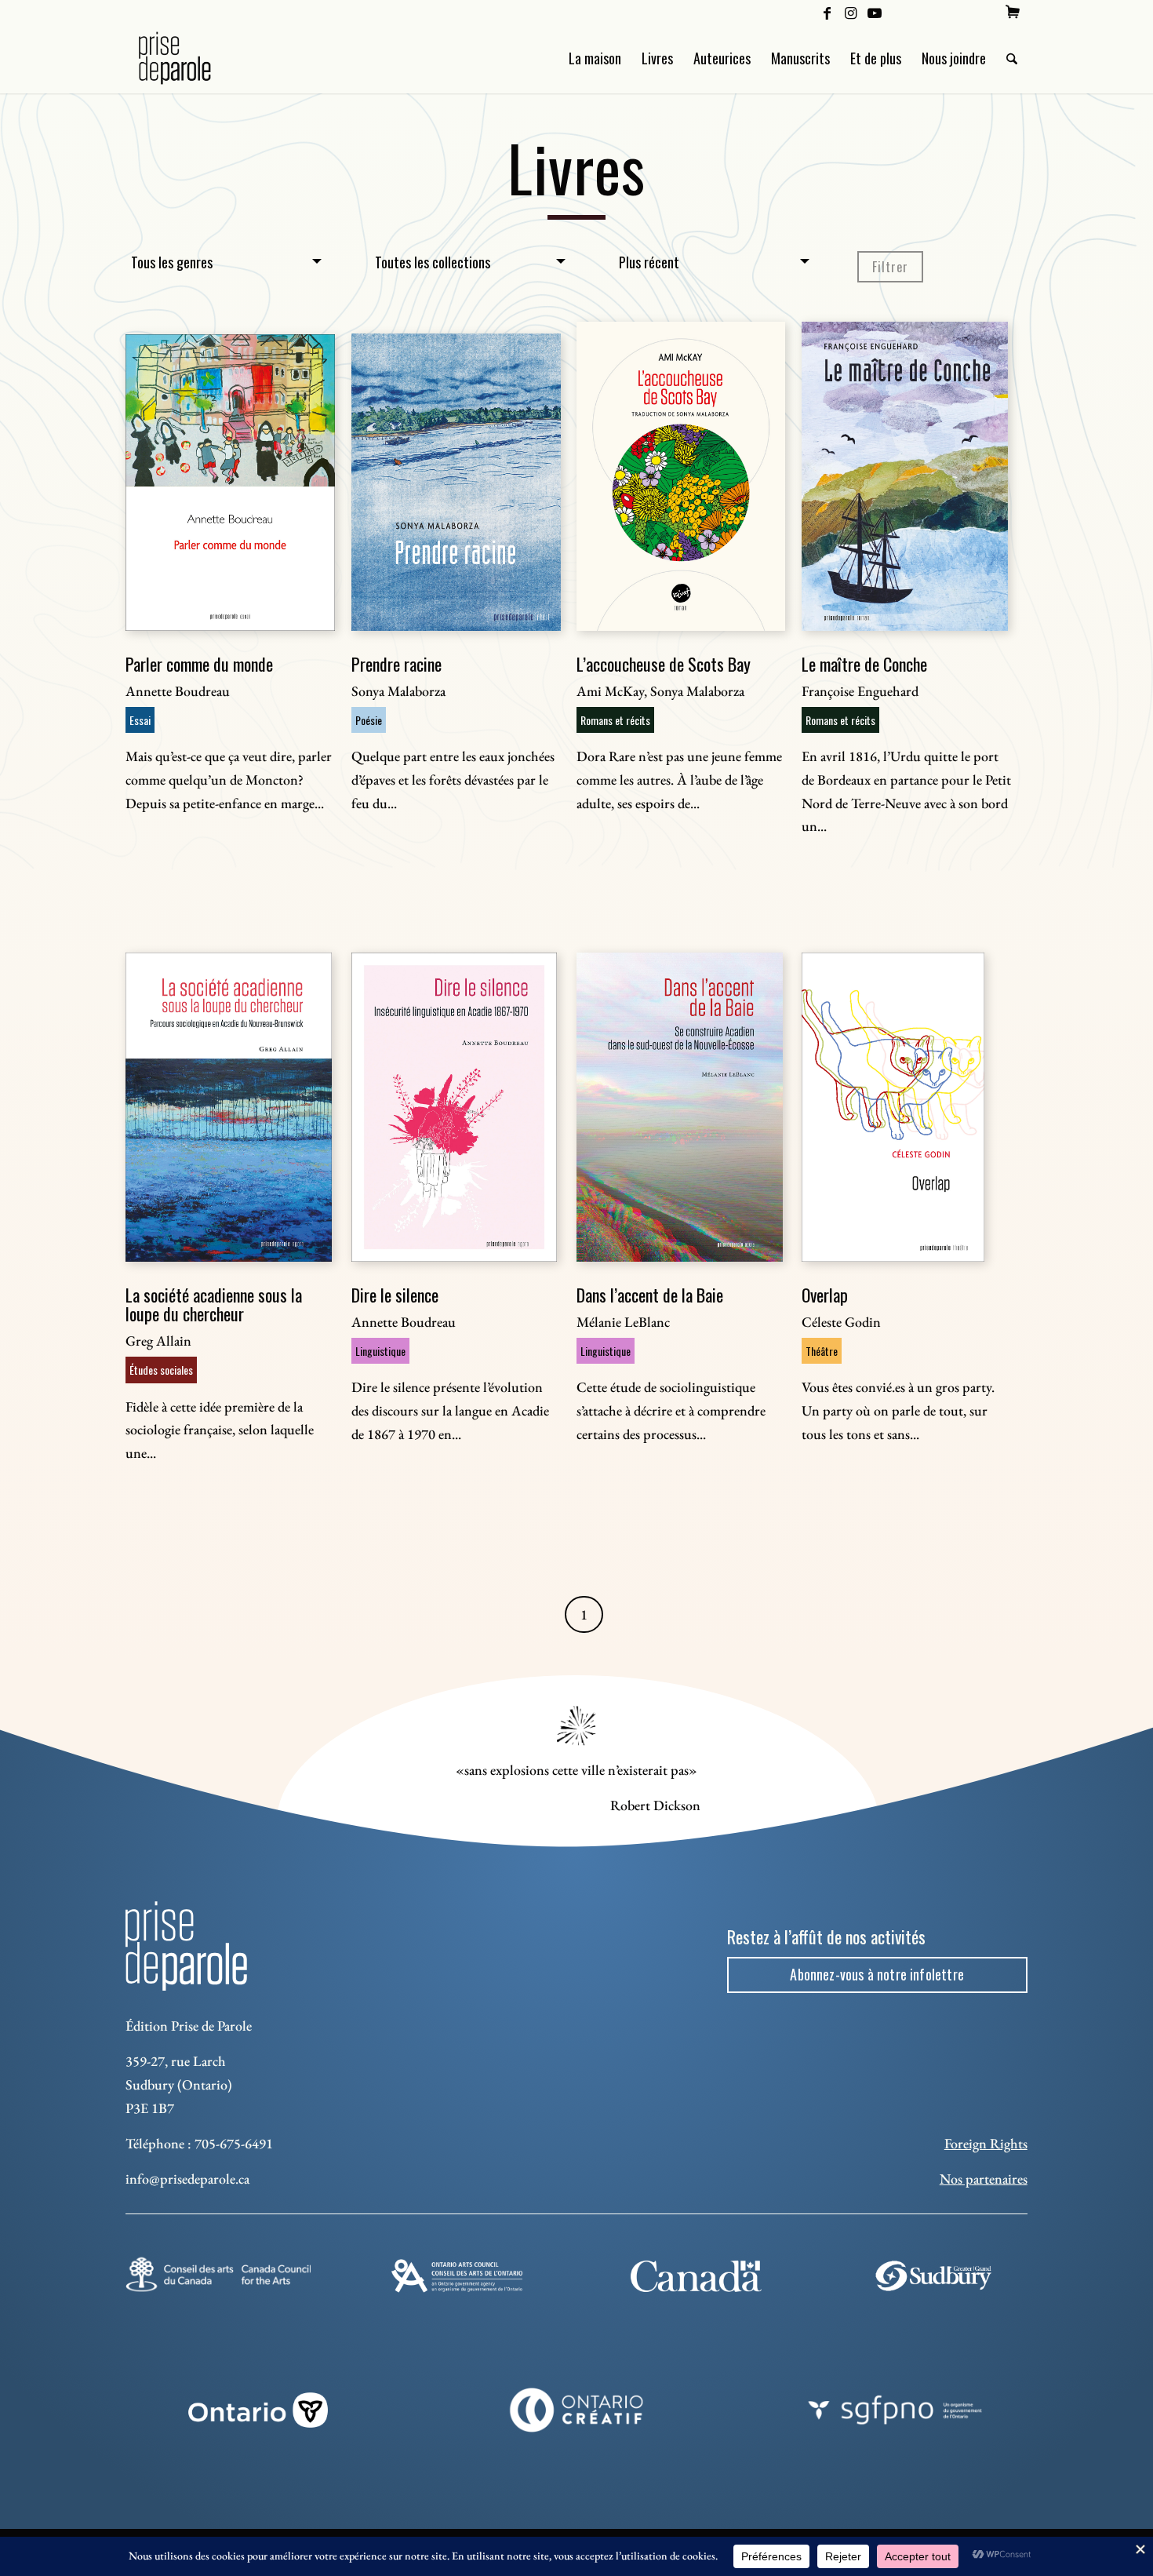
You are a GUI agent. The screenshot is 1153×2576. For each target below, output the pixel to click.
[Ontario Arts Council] (457, 2276)
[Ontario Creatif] (576, 2410)
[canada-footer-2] (696, 2276)
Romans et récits (615, 720)
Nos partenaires (984, 2179)
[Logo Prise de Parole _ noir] (193, 58)
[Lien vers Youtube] (875, 12)
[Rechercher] (1012, 58)
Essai (140, 720)
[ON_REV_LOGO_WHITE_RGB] (258, 2410)
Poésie (369, 720)
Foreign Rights (986, 2143)
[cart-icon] (1013, 12)
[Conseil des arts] (218, 2274)
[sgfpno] (895, 2410)
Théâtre (822, 1351)
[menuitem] (1013, 12)
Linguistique (380, 1351)
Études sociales (161, 1370)
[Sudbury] (935, 2276)
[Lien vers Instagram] (851, 12)
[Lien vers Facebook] (827, 12)
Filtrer (890, 267)
